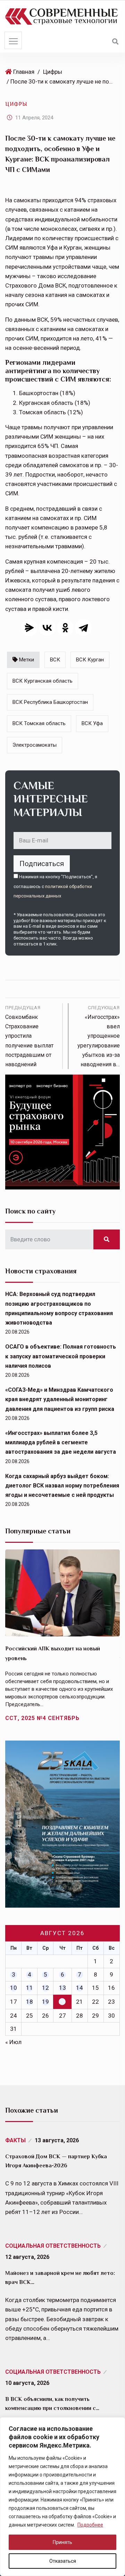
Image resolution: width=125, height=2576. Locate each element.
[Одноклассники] (65, 628)
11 (30, 1988)
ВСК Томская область (39, 723)
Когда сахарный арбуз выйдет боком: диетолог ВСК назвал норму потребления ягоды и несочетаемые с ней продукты (62, 1486)
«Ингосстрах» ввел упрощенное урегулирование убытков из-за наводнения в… (99, 1036)
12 (45, 1988)
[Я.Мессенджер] (29, 628)
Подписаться (42, 864)
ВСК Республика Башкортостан (50, 702)
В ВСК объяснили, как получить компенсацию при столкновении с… (52, 2404)
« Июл (13, 2042)
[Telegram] (83, 628)
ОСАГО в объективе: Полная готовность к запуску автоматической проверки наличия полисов (61, 1356)
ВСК (55, 660)
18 (30, 2002)
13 (62, 1988)
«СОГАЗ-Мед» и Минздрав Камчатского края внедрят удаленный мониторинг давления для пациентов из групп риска (60, 1399)
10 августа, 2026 (27, 2383)
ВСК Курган (90, 660)
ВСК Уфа (92, 723)
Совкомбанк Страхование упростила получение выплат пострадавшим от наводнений (29, 1036)
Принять (62, 2542)
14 (80, 1988)
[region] (62, 2497)
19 (45, 2002)
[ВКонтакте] (47, 628)
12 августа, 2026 (27, 2257)
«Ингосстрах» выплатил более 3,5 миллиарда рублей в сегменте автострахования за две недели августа (61, 1442)
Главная (24, 72)
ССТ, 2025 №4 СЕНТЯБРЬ (42, 1718)
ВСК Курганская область (43, 681)
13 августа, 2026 (57, 2140)
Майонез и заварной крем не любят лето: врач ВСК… (60, 2278)
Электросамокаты (35, 745)
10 (14, 1988)
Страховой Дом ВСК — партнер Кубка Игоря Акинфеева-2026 (56, 2161)
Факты (15, 2140)
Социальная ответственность (53, 2246)
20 (62, 2002)
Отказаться (63, 2561)
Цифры (53, 72)
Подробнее (90, 2525)
